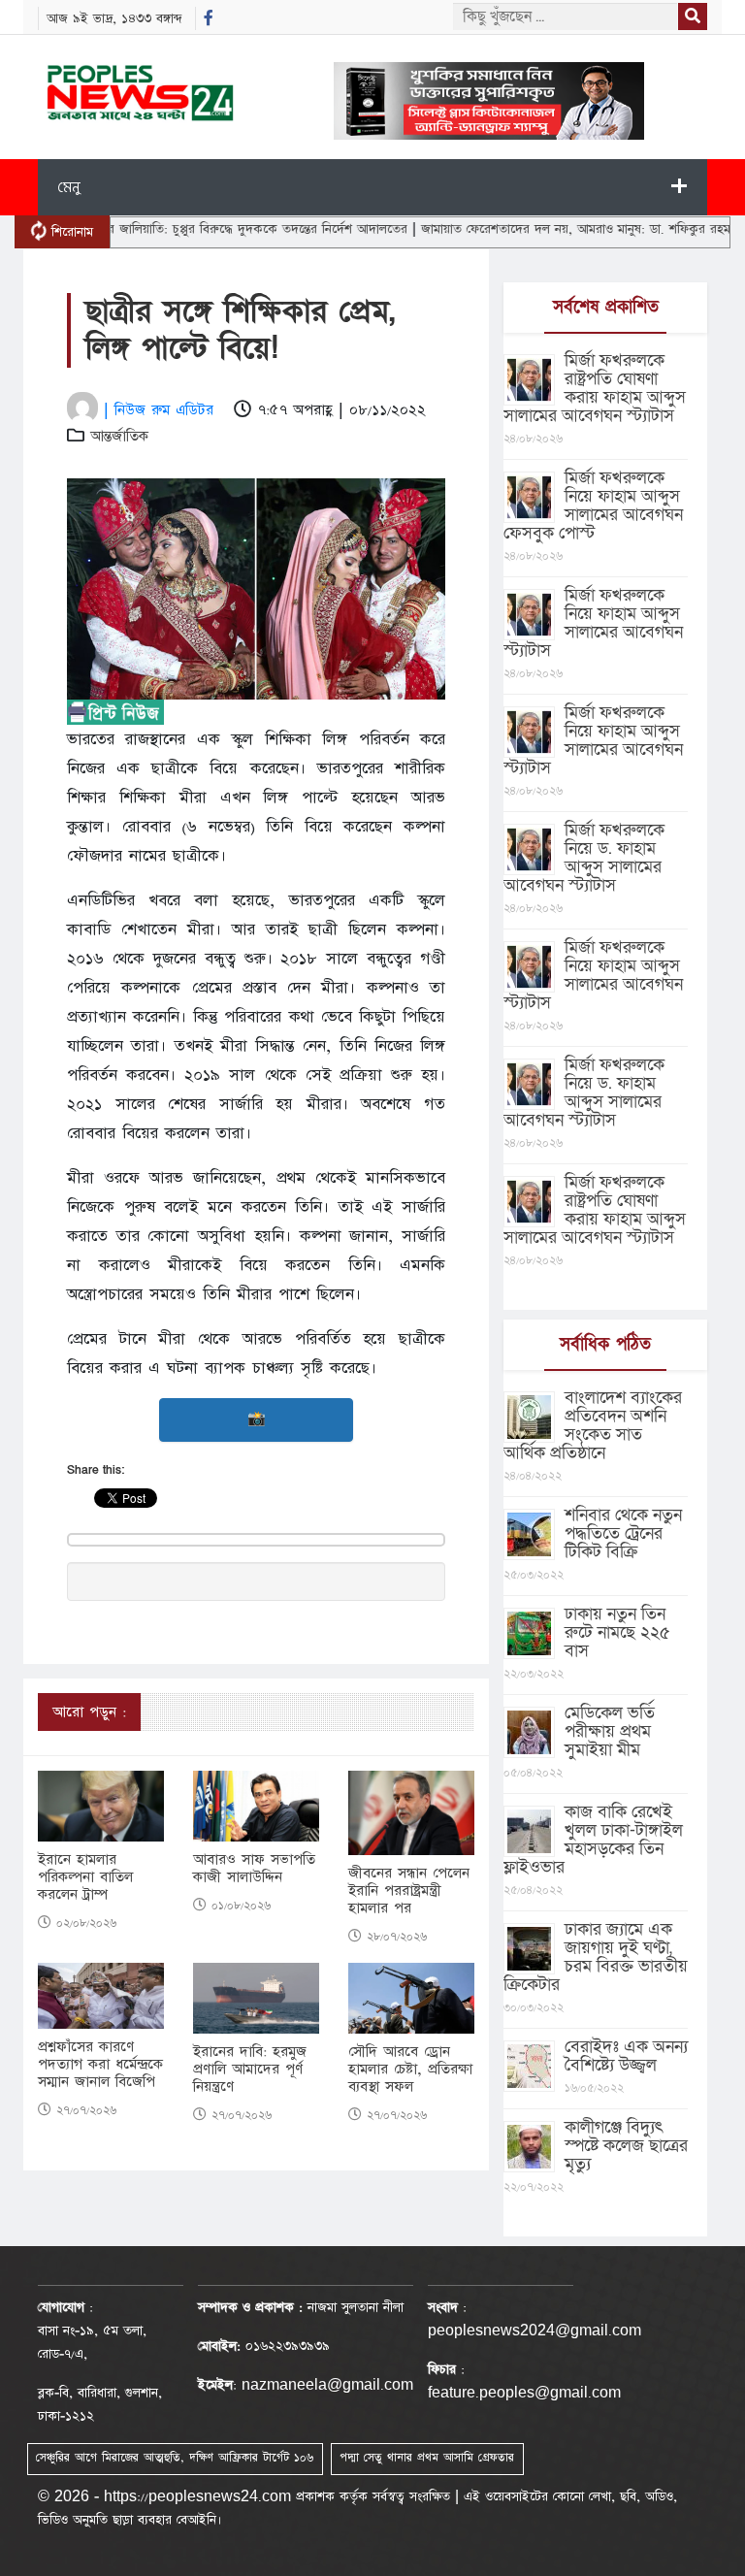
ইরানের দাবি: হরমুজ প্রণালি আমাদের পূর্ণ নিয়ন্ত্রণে (250, 2070)
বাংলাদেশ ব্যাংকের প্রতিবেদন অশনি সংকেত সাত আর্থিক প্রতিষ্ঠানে (593, 1425)
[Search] (693, 16)
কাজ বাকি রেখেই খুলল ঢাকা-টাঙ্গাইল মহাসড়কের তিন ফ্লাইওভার (593, 1840)
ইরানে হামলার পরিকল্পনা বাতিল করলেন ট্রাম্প (85, 1877)
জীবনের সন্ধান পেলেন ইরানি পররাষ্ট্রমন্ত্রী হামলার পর (409, 1891)
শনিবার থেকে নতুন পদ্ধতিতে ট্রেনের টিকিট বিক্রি (623, 1533)
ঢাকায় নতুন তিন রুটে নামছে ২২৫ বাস (617, 1632)
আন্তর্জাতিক (119, 436)
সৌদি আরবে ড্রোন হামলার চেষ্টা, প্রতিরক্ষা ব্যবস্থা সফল (410, 2070)
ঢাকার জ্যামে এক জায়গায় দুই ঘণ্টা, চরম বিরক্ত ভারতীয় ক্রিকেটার (596, 1957)
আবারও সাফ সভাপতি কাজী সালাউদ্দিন (254, 1869)
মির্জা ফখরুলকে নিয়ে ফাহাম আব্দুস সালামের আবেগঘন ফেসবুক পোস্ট (593, 505)
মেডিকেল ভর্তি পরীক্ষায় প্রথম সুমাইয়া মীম (610, 1731)
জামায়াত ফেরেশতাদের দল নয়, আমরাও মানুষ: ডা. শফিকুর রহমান (537, 229)
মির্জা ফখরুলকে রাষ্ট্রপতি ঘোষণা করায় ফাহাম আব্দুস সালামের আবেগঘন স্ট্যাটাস (595, 388)
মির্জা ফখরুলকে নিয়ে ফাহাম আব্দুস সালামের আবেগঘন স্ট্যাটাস (593, 623)
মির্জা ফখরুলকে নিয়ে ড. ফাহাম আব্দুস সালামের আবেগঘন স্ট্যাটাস (584, 858)
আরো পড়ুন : (89, 1712)
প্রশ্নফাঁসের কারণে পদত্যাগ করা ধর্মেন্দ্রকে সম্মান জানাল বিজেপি (100, 2065)
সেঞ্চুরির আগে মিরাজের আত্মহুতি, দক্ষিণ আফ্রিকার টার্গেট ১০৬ (175, 2458)
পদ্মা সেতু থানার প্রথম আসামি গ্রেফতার (427, 2458)
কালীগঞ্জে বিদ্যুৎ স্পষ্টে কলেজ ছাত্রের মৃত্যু (626, 2146)
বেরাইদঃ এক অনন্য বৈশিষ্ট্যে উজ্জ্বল (626, 2056)
